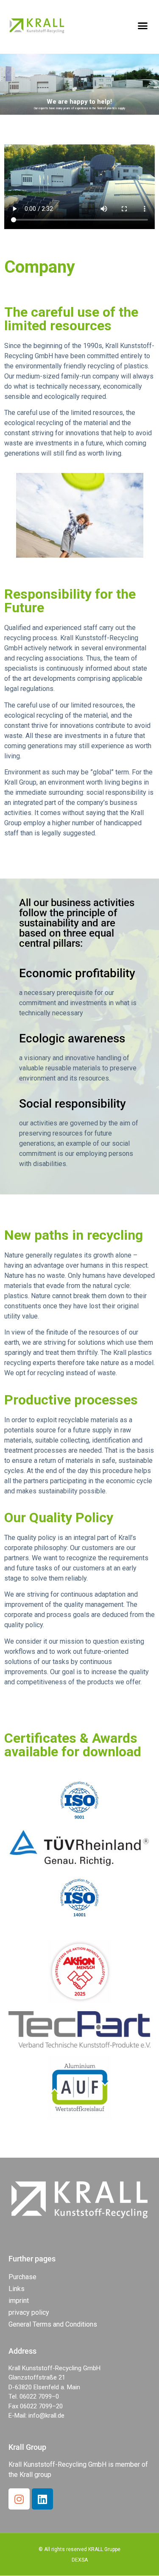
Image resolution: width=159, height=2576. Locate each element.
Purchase (22, 2277)
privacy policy (29, 2312)
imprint (19, 2301)
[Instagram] (19, 2499)
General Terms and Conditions (53, 2324)
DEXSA (80, 2560)
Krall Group (27, 2447)
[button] (143, 25)
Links (17, 2289)
